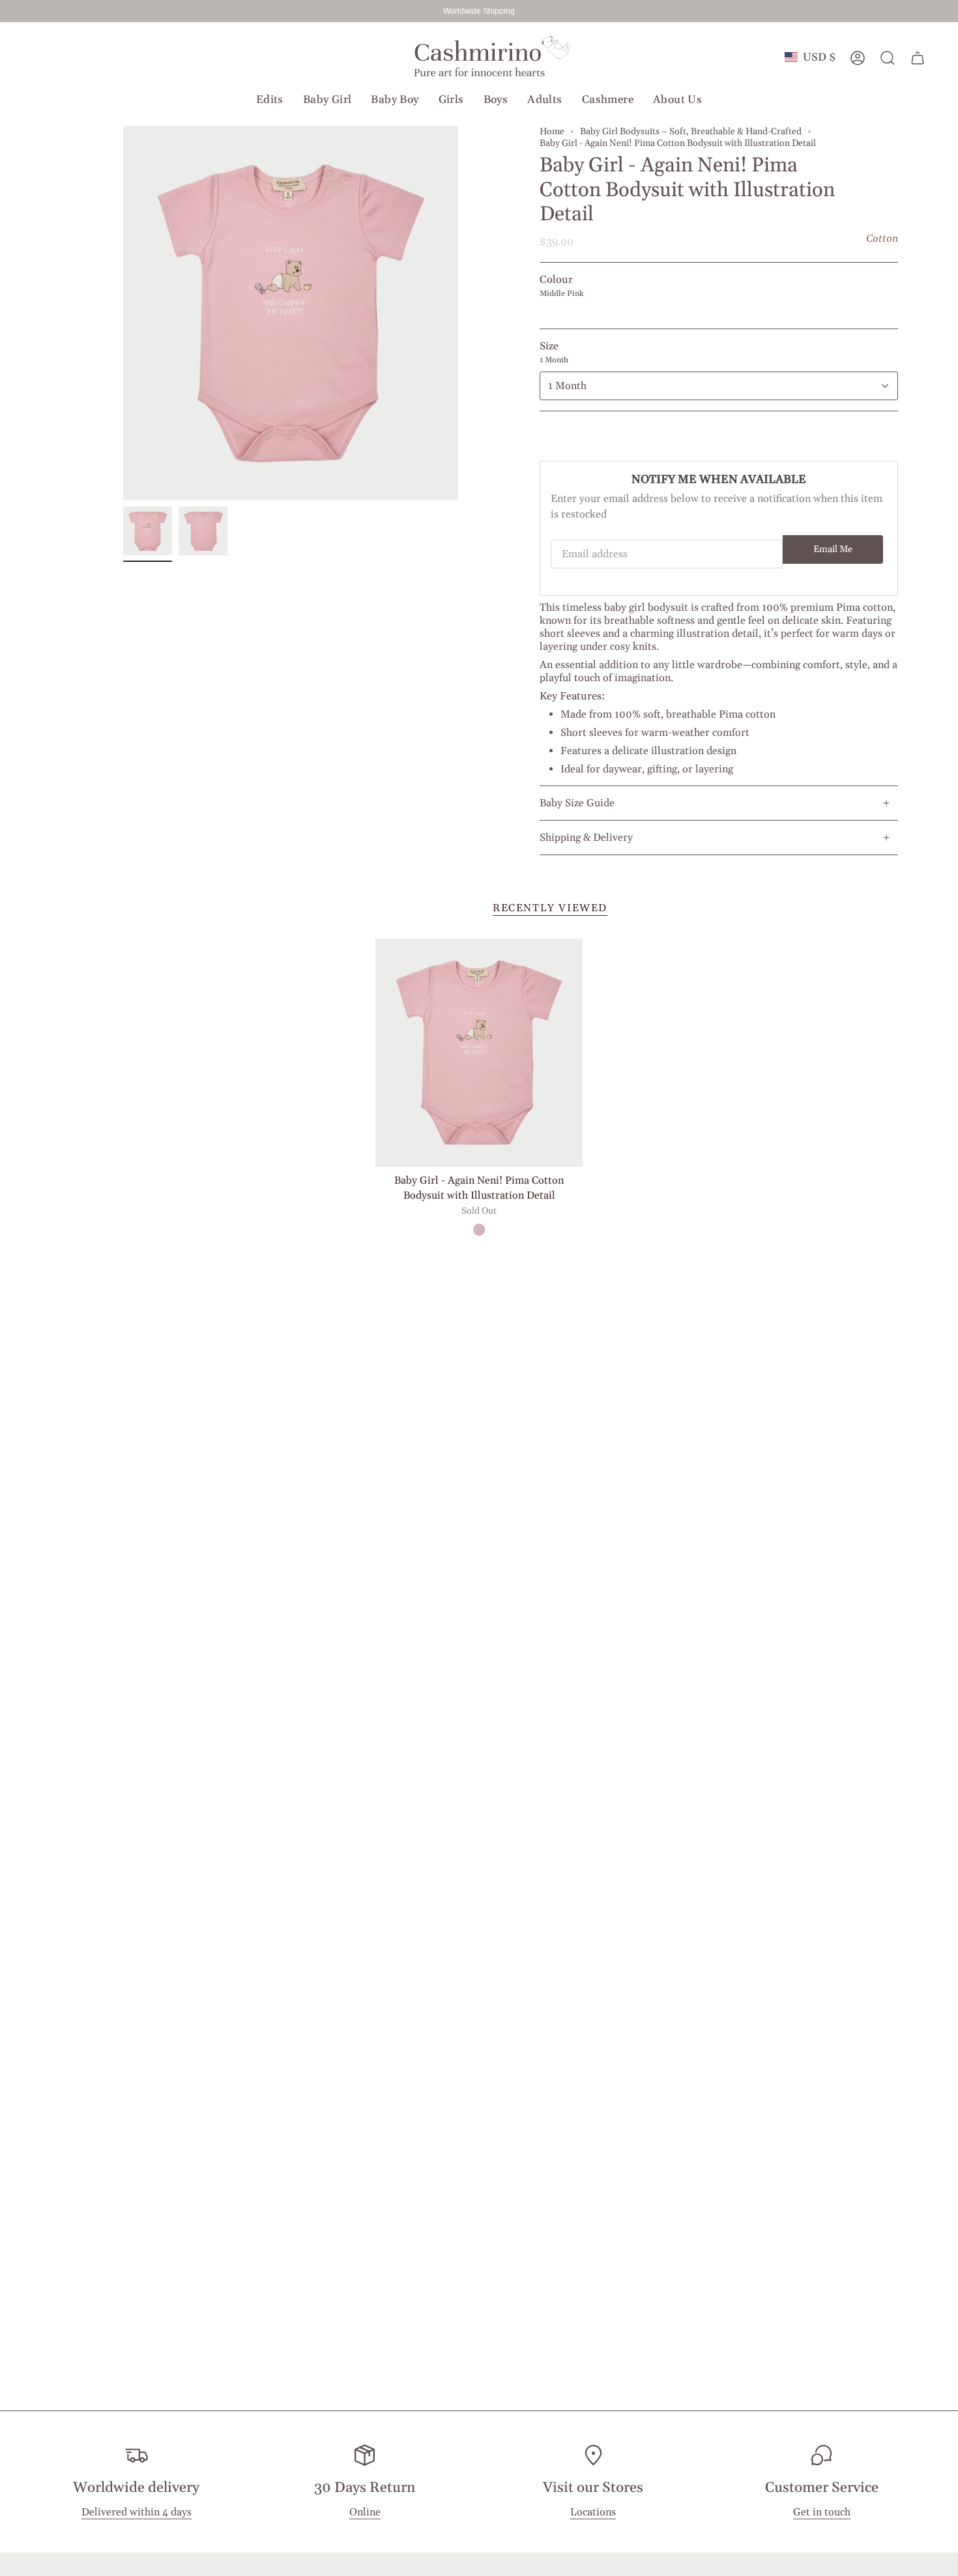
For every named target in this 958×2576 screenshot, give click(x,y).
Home (552, 132)
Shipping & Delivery (586, 838)
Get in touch (822, 2512)
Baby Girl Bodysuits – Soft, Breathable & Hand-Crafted (691, 132)
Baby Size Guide (577, 803)
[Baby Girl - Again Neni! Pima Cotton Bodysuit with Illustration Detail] (479, 1053)
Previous (123, 313)
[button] (270, 100)
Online (365, 2512)
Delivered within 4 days (137, 2512)
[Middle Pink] (479, 1229)
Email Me (833, 549)
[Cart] (918, 58)
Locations (593, 2512)
